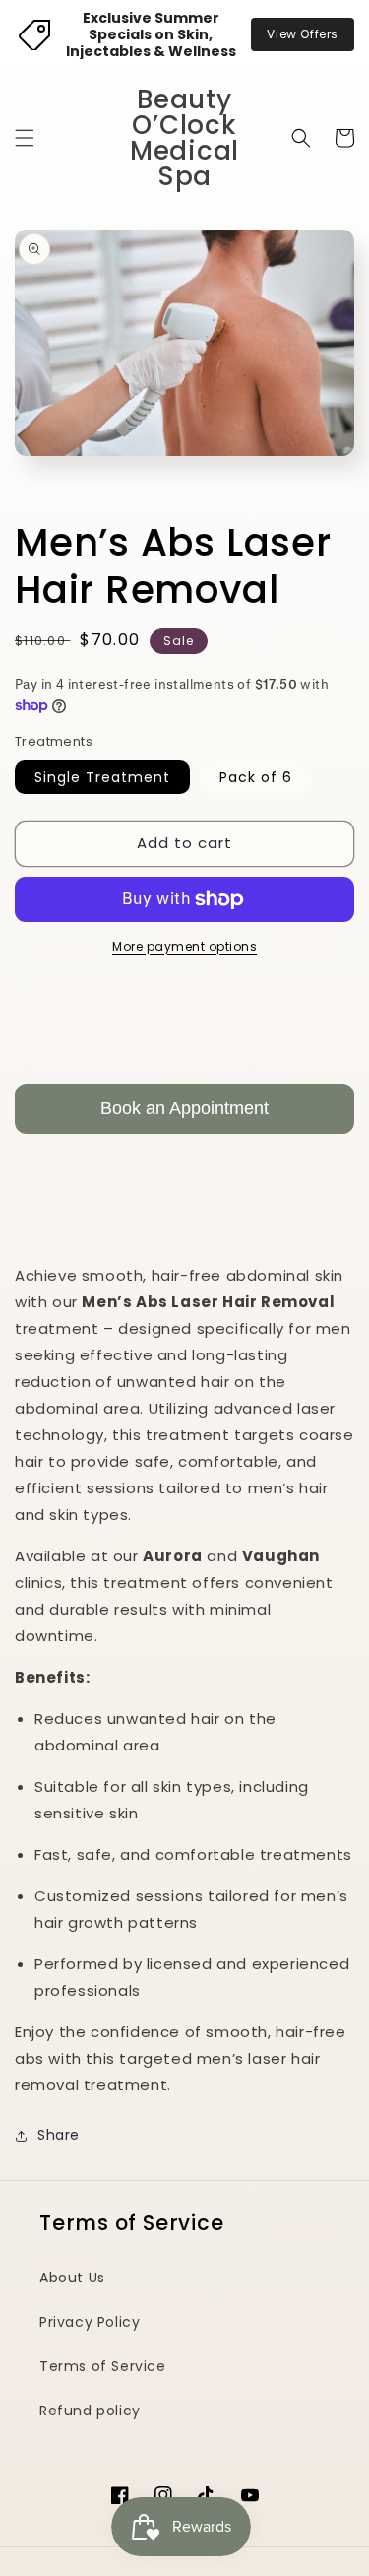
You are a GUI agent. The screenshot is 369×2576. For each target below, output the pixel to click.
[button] (25, 138)
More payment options (184, 946)
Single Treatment (102, 777)
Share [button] (59, 2135)
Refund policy (90, 2411)
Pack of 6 (256, 777)
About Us (72, 2278)
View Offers (303, 34)
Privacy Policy (90, 2322)
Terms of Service (103, 2366)
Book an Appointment (184, 1108)
